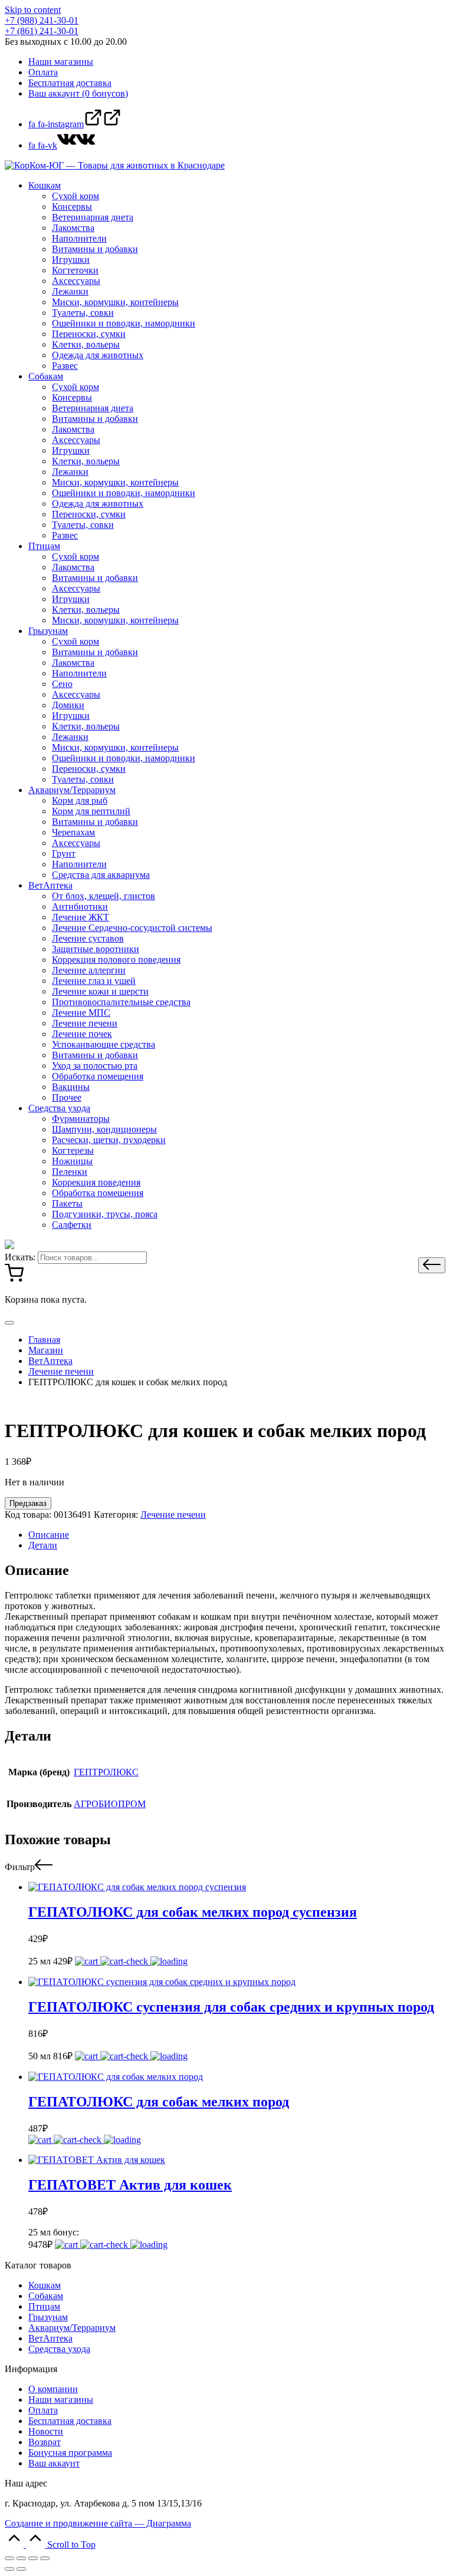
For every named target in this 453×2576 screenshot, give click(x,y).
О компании (53, 2389)
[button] (432, 1265)
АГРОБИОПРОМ (110, 1804)
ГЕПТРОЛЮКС (106, 1772)
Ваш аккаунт (54, 2463)
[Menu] (9, 1323)
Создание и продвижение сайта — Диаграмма (98, 2523)
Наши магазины (61, 2400)
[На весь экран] (33, 2558)
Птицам (44, 2306)
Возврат (45, 2442)
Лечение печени (173, 1515)
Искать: (20, 1257)
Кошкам (45, 2285)
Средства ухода (59, 2349)
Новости (46, 2431)
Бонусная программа (70, 2453)
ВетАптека (50, 2338)
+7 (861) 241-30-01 (42, 31)
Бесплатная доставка (70, 2421)
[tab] (238, 1535)
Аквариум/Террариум (72, 2328)
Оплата (43, 2410)
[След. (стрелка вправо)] (21, 2569)
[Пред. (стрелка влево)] (9, 2569)
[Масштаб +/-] (45, 2558)
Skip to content (33, 10)
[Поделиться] (21, 2558)
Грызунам (48, 2317)
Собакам (46, 2296)
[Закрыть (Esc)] (9, 2558)
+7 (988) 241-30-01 (42, 20)
